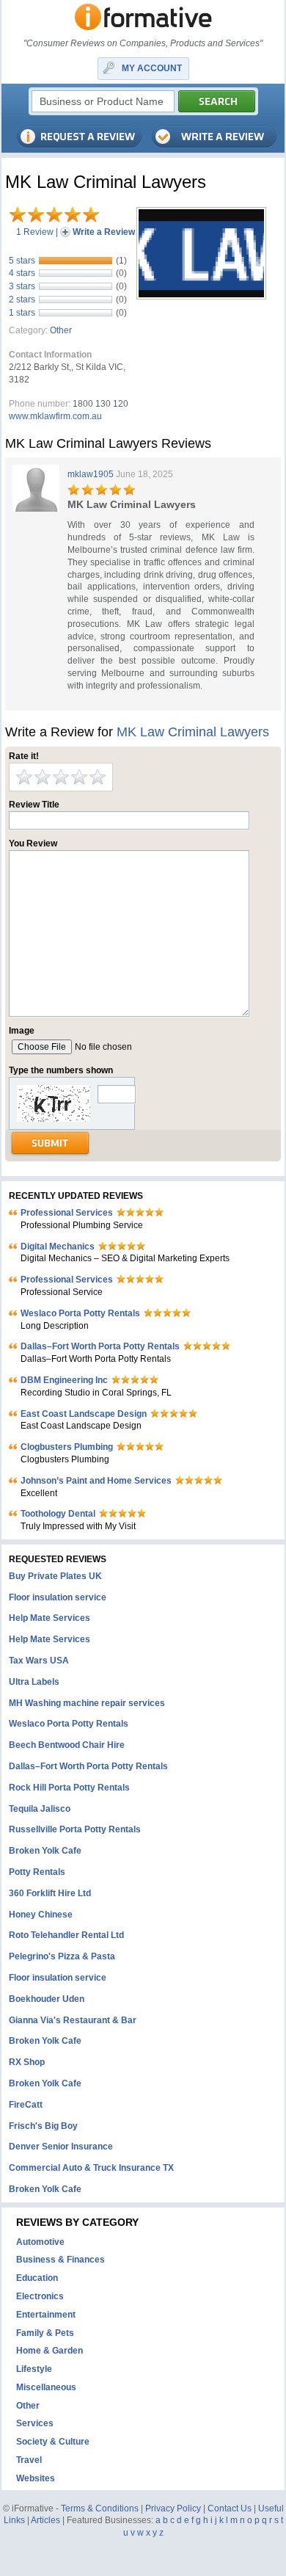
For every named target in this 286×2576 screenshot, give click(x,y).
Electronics (40, 2296)
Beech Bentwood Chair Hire (67, 1745)
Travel (29, 2460)
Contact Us (230, 2508)
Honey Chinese (41, 1915)
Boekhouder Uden (47, 1999)
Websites (36, 2478)
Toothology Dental (58, 1514)
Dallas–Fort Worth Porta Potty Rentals (100, 1346)
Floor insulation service (58, 1597)
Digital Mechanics (58, 1247)
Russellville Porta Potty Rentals (75, 1829)
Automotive (40, 2242)
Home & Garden (49, 2351)
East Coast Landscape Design (84, 1414)
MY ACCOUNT (152, 68)
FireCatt (26, 2105)
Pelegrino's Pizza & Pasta (62, 1956)
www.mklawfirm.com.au (55, 416)
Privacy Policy (173, 2508)
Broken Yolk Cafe (45, 1851)
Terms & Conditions (100, 2508)
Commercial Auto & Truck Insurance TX (91, 2168)
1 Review (35, 232)
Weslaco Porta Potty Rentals (80, 1313)
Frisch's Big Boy (43, 2126)
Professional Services (67, 1213)
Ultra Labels (34, 1682)
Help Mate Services (49, 1618)
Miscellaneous (46, 2387)
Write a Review (104, 232)
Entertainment (46, 2315)
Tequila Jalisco (40, 1809)
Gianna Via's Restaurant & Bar (73, 2020)
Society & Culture (53, 2442)
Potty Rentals (37, 1872)
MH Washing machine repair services (87, 1703)
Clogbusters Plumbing (67, 1447)
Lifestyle (34, 2369)
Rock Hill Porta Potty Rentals (69, 1788)
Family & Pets (45, 2333)
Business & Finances (60, 2260)
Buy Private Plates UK (55, 1576)
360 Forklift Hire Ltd (50, 1893)
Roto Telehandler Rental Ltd (66, 1935)
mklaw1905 (91, 474)
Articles (45, 2520)
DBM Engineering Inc (64, 1380)
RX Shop (27, 2062)
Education (37, 2278)
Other (61, 330)
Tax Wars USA (39, 1661)
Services (35, 2423)
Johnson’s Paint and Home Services (96, 1481)
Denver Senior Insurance (61, 2147)
